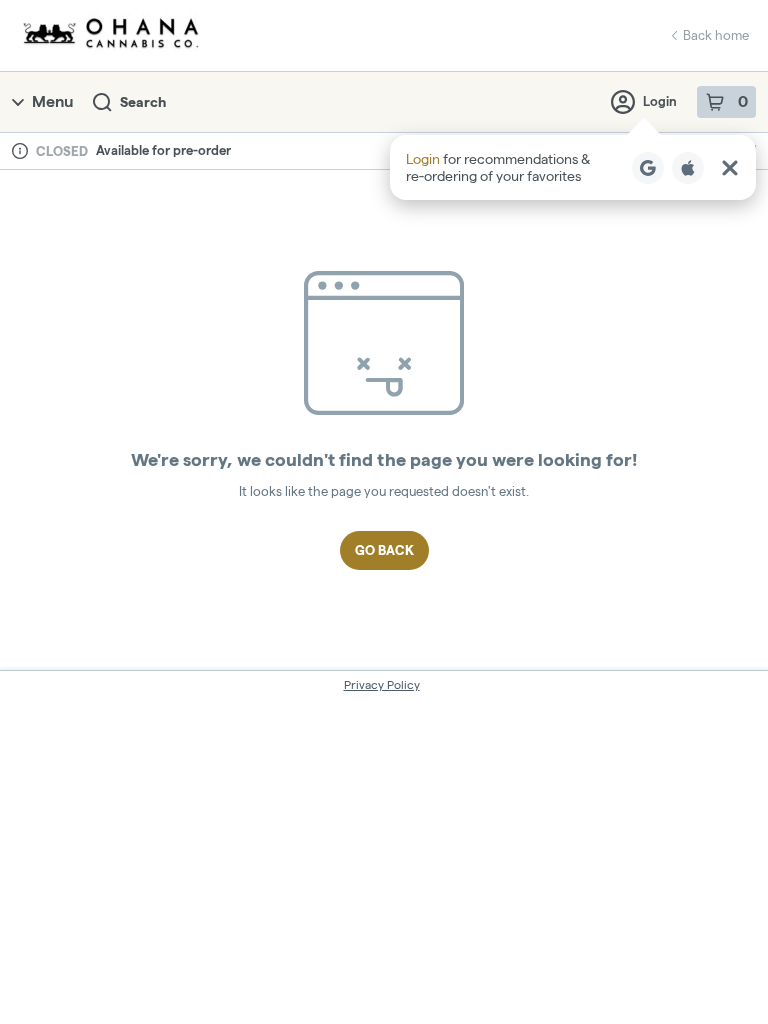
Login (660, 101)
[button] (573, 167)
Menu (52, 101)
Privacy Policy (382, 684)
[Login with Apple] (688, 168)
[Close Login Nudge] (730, 168)
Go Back (384, 550)
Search (143, 102)
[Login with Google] (648, 168)
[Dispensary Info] (20, 151)
